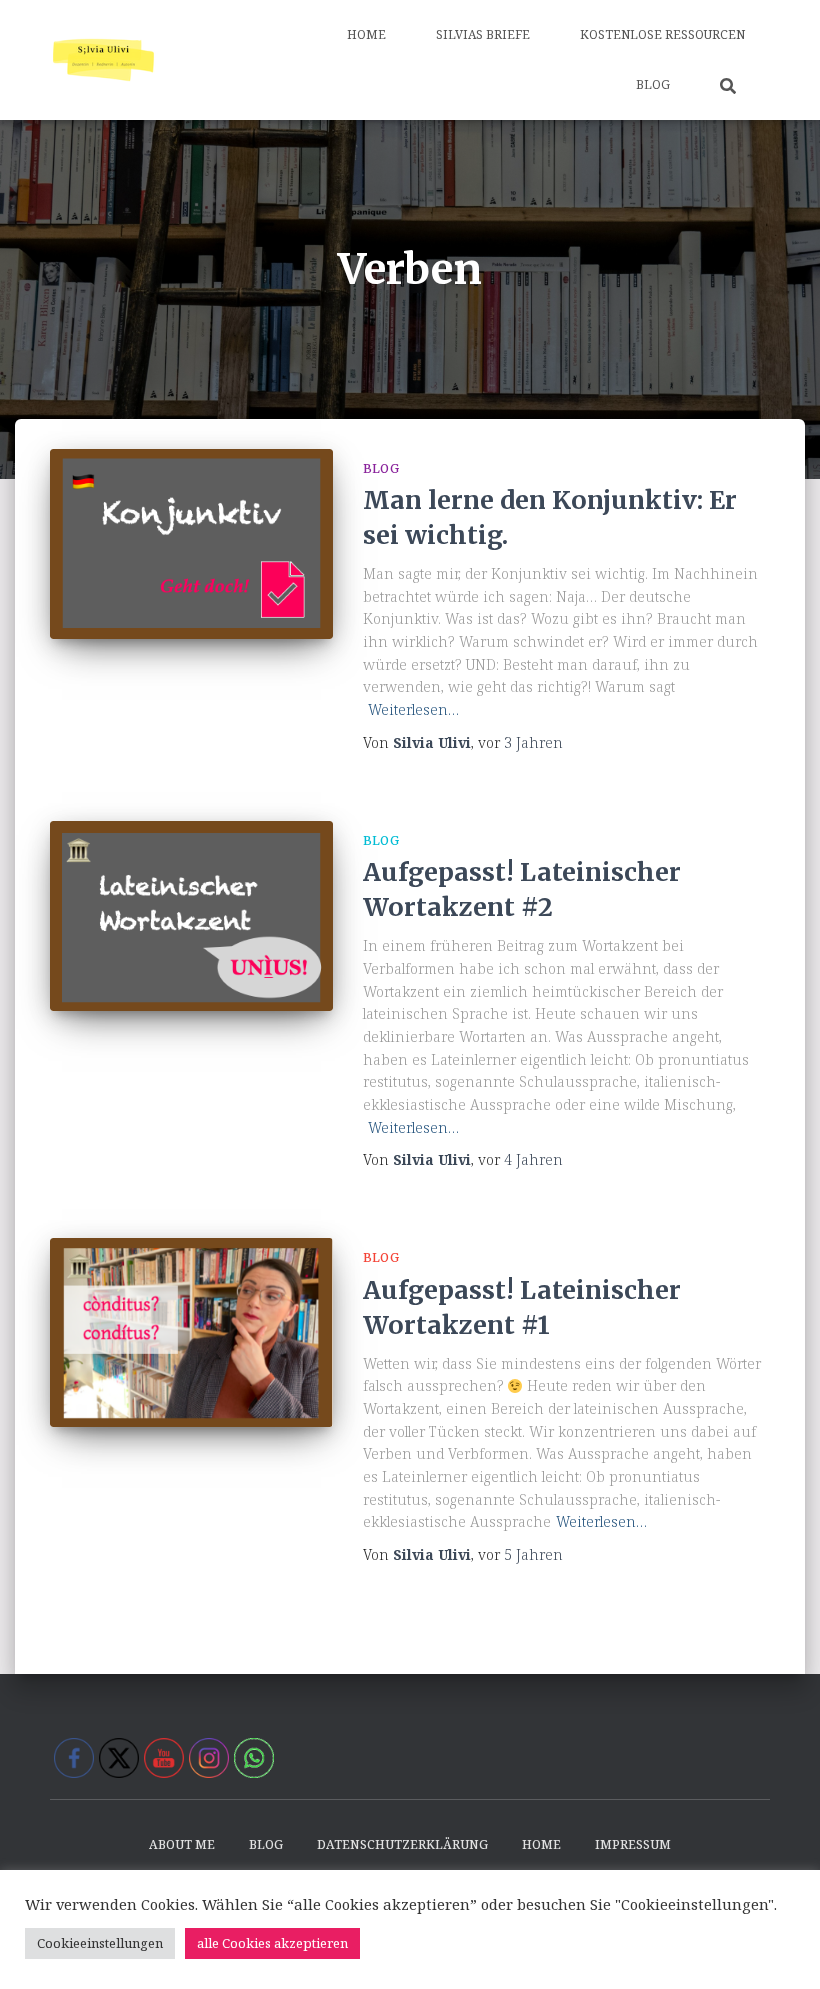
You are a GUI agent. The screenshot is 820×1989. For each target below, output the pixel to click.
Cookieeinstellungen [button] (100, 1943)
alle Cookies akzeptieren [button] (272, 1943)
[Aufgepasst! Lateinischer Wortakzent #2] (191, 916)
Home (366, 34)
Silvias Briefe (483, 34)
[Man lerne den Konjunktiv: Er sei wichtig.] (191, 544)
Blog (653, 84)
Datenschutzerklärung (402, 1844)
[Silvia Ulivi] (103, 60)
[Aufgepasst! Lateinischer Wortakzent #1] (191, 1332)
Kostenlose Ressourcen (662, 34)
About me (182, 1844)
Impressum (633, 1844)
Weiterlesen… (413, 709)
